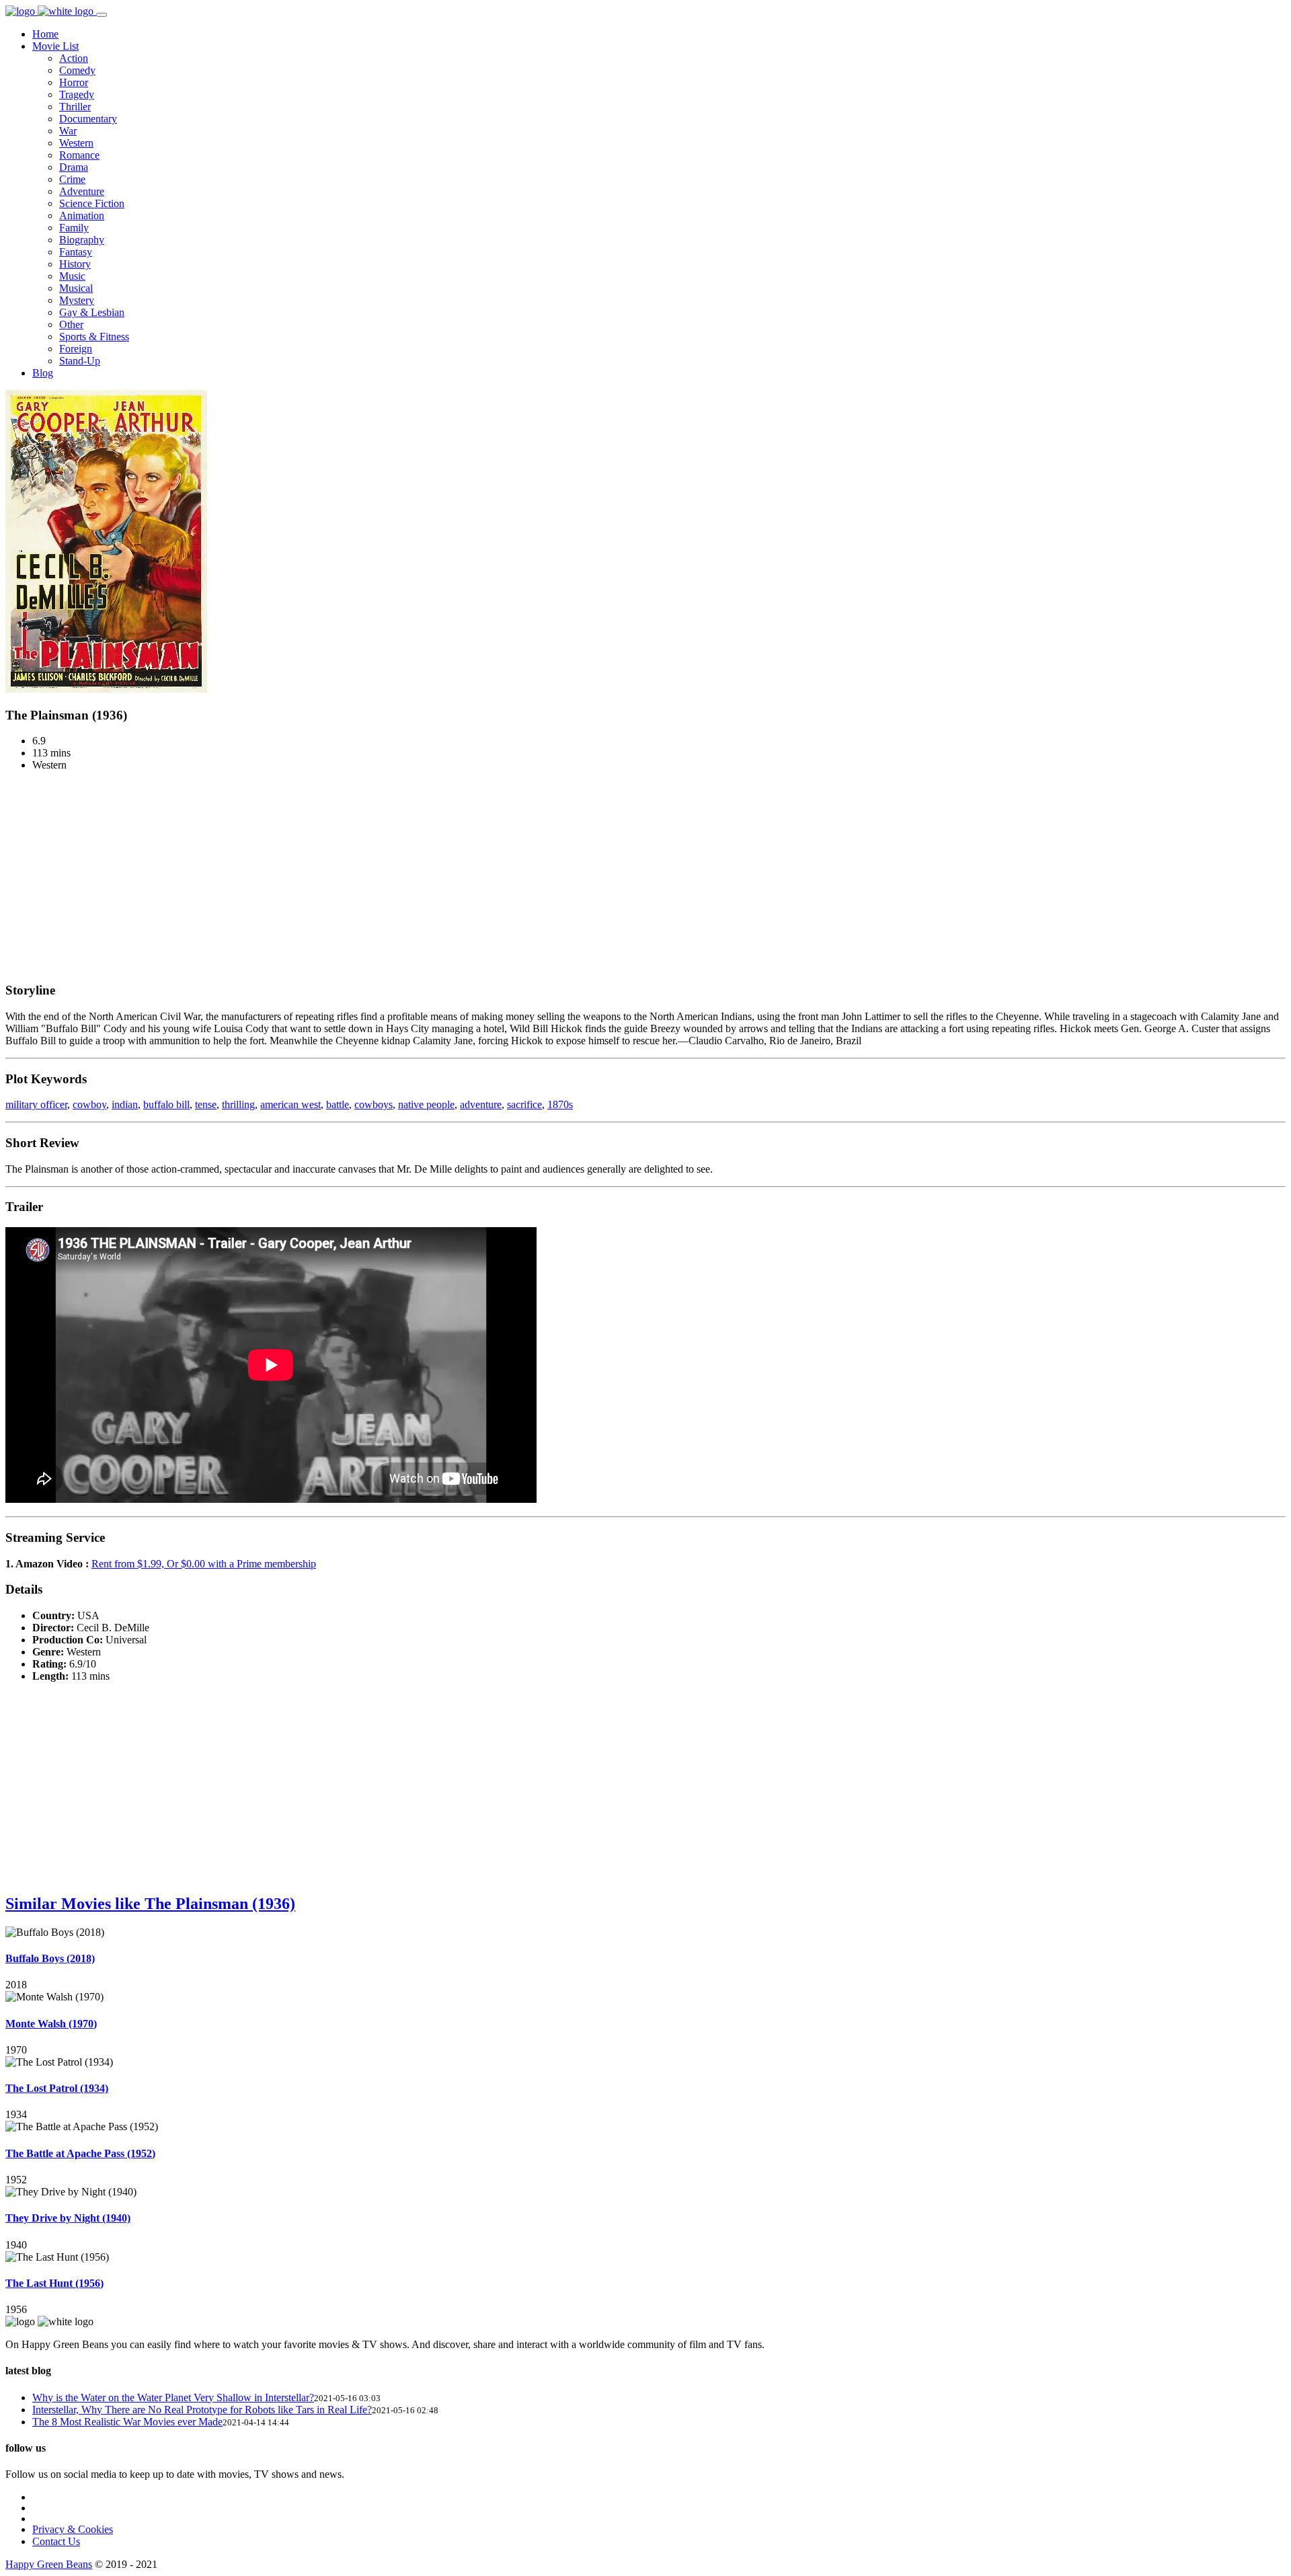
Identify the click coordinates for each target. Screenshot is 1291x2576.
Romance (79, 155)
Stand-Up (80, 361)
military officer (36, 1104)
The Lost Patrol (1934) (57, 2088)
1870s (560, 1104)
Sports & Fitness (94, 337)
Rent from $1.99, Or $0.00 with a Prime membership (204, 1564)
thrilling (238, 1104)
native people (426, 1104)
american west (290, 1104)
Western (76, 143)
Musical (76, 288)
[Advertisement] (645, 876)
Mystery (77, 300)
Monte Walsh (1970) (51, 2024)
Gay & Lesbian (92, 312)
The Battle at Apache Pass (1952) (80, 2153)
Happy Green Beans (49, 2564)
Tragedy (77, 94)
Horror (74, 82)
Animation (82, 216)
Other (71, 324)
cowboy (89, 1104)
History (75, 264)
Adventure (82, 191)
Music (72, 276)
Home (45, 34)
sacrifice (524, 1104)
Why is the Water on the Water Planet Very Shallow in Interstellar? (173, 2397)
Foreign (76, 349)
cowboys (374, 1104)
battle (338, 1104)
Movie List (55, 46)
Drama (74, 167)
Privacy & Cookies (73, 2529)
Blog (43, 373)
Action (74, 58)
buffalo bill (166, 1104)
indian (125, 1104)
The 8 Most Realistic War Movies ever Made (127, 2422)
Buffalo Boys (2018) (50, 1958)
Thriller (75, 107)
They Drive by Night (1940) (68, 2218)
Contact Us (56, 2541)
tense (206, 1104)
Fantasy (76, 252)
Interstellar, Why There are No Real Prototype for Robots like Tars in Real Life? (202, 2410)
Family (74, 228)
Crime (72, 179)
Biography (82, 240)
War (68, 131)
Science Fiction (92, 203)
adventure (481, 1104)
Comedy (77, 70)
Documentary (88, 119)
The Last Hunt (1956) (54, 2283)
